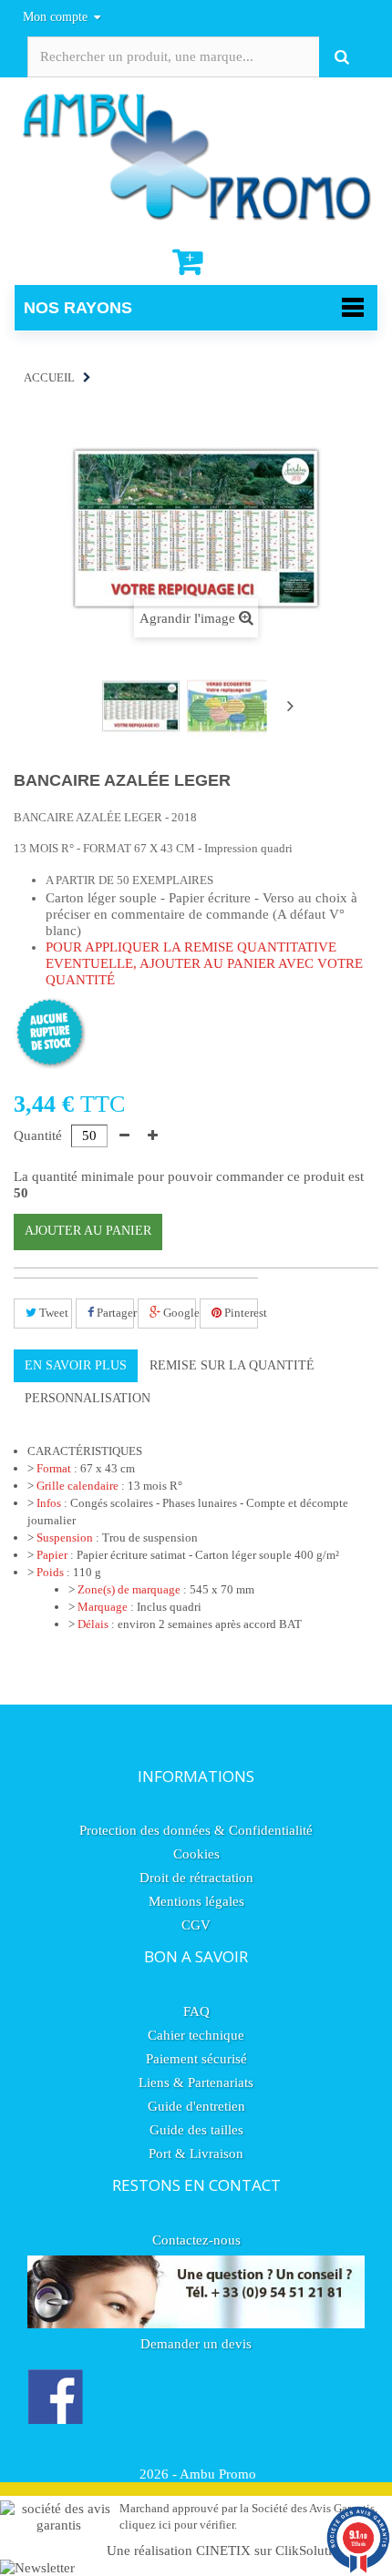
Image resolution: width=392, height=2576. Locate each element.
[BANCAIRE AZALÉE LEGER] (140, 706)
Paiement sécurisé (196, 2059)
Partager (114, 1313)
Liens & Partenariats (196, 2082)
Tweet (52, 1313)
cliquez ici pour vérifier (177, 2525)
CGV (196, 1925)
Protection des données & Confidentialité (196, 1830)
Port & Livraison (196, 2153)
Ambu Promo (218, 2474)
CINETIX (223, 2551)
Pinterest (240, 1313)
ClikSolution (311, 2551)
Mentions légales (196, 1901)
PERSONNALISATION (88, 1398)
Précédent (83, 708)
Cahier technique (196, 2035)
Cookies (196, 1854)
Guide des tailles (196, 2130)
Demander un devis (196, 2344)
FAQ (196, 2011)
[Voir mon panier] (189, 262)
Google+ (178, 1313)
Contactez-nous (196, 2240)
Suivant (290, 706)
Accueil (49, 377)
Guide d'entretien (196, 2106)
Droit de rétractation (196, 1878)
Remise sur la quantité (232, 1365)
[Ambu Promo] (196, 155)
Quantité (38, 1135)
